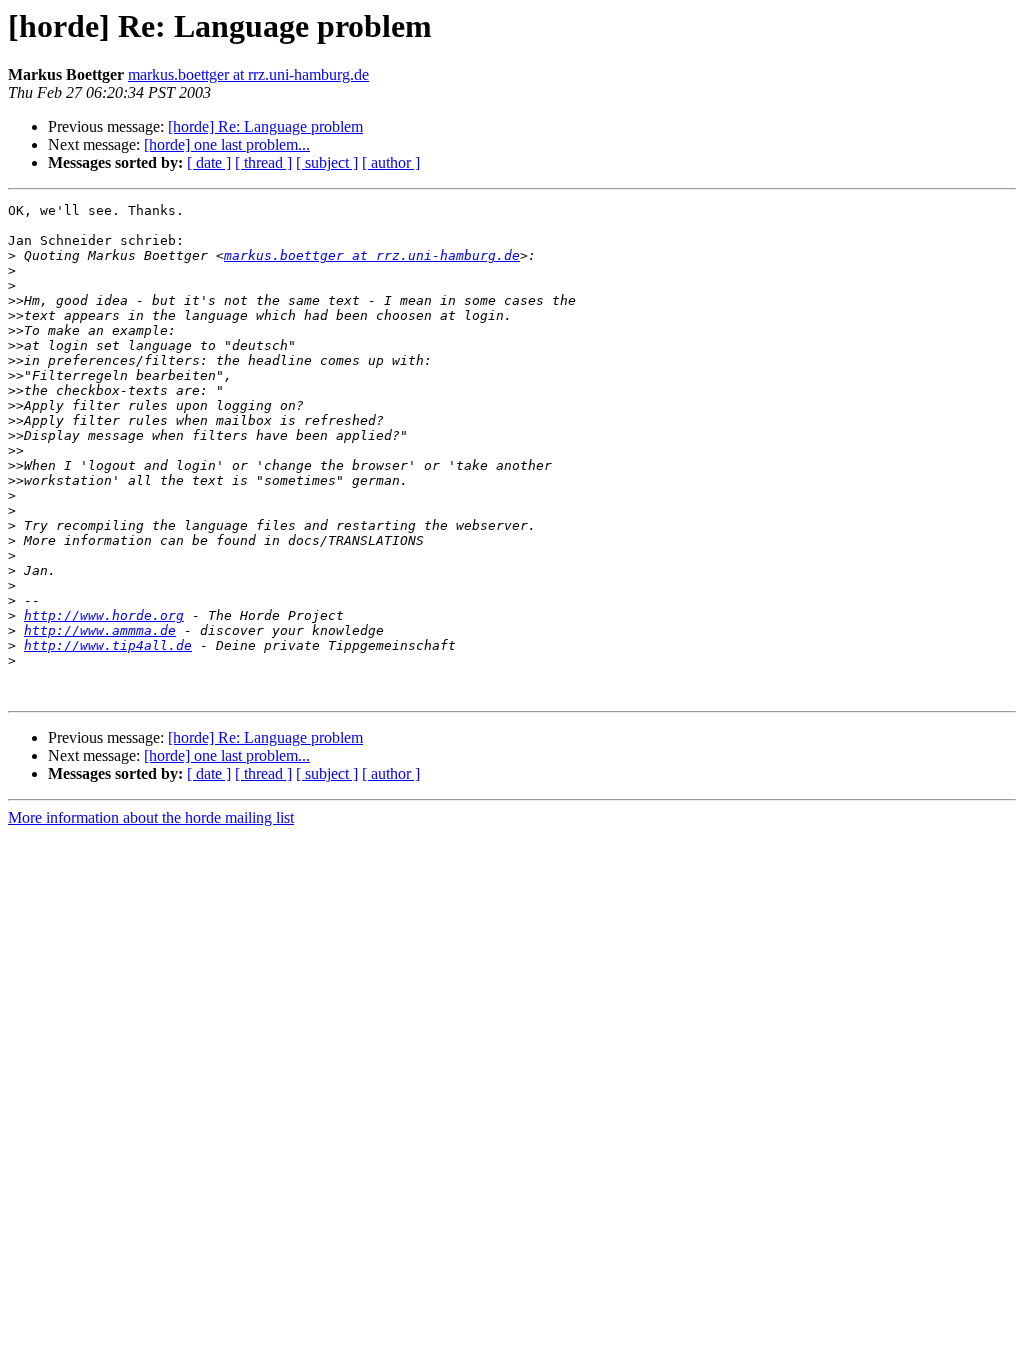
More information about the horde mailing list (151, 817)
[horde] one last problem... (227, 144)
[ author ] (391, 162)
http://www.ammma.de (100, 630)
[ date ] (209, 162)
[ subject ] (327, 162)
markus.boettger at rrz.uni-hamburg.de (248, 74)
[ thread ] (263, 162)
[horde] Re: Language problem (265, 126)
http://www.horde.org (104, 615)
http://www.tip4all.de (108, 645)
